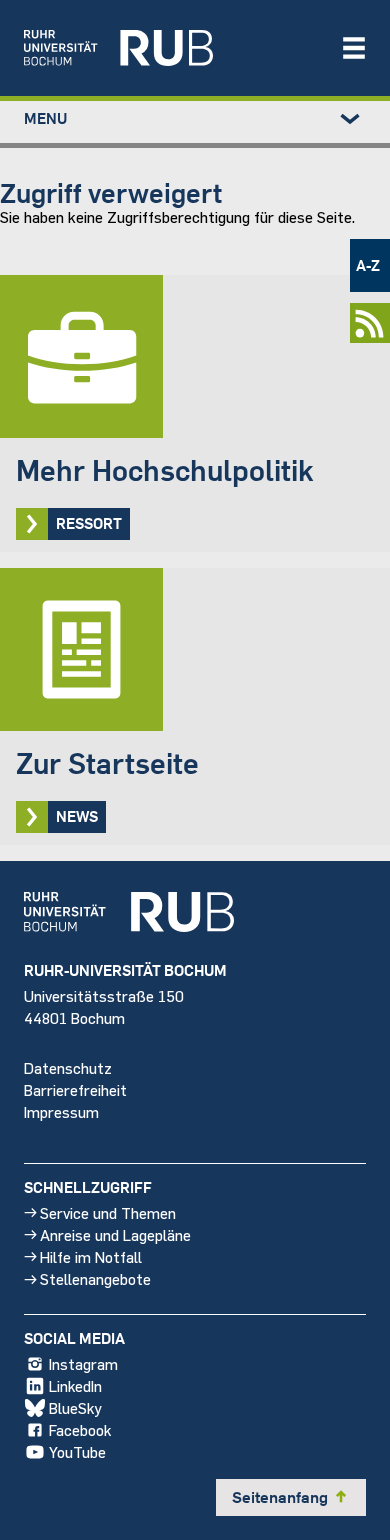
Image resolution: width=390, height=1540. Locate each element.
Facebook (80, 1429)
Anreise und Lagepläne (115, 1234)
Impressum (61, 1111)
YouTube (77, 1451)
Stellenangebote (95, 1278)
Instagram (83, 1363)
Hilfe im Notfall (91, 1256)
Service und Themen (108, 1212)
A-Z (368, 265)
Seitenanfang (291, 1497)
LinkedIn (75, 1385)
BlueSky (75, 1407)
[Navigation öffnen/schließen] (354, 48)
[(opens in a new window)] (172, 48)
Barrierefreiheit (75, 1089)
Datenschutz (68, 1067)
